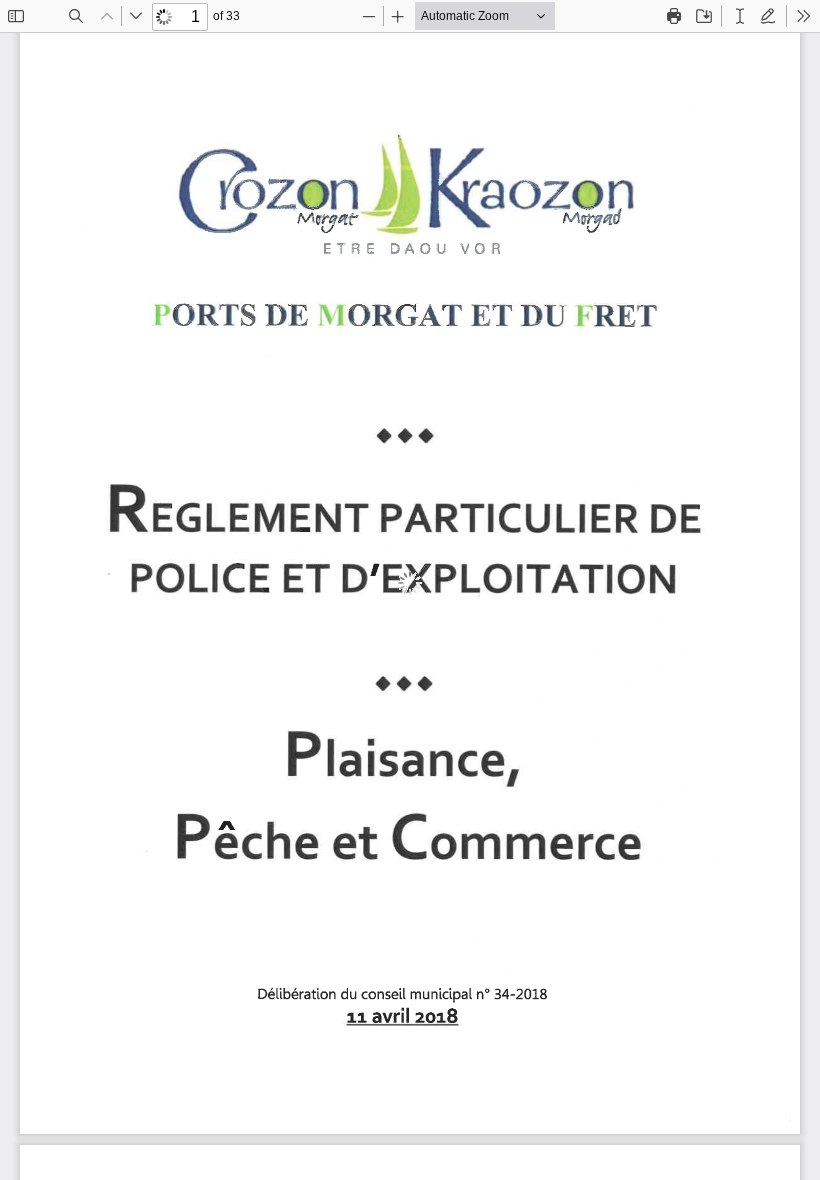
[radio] (740, 16)
